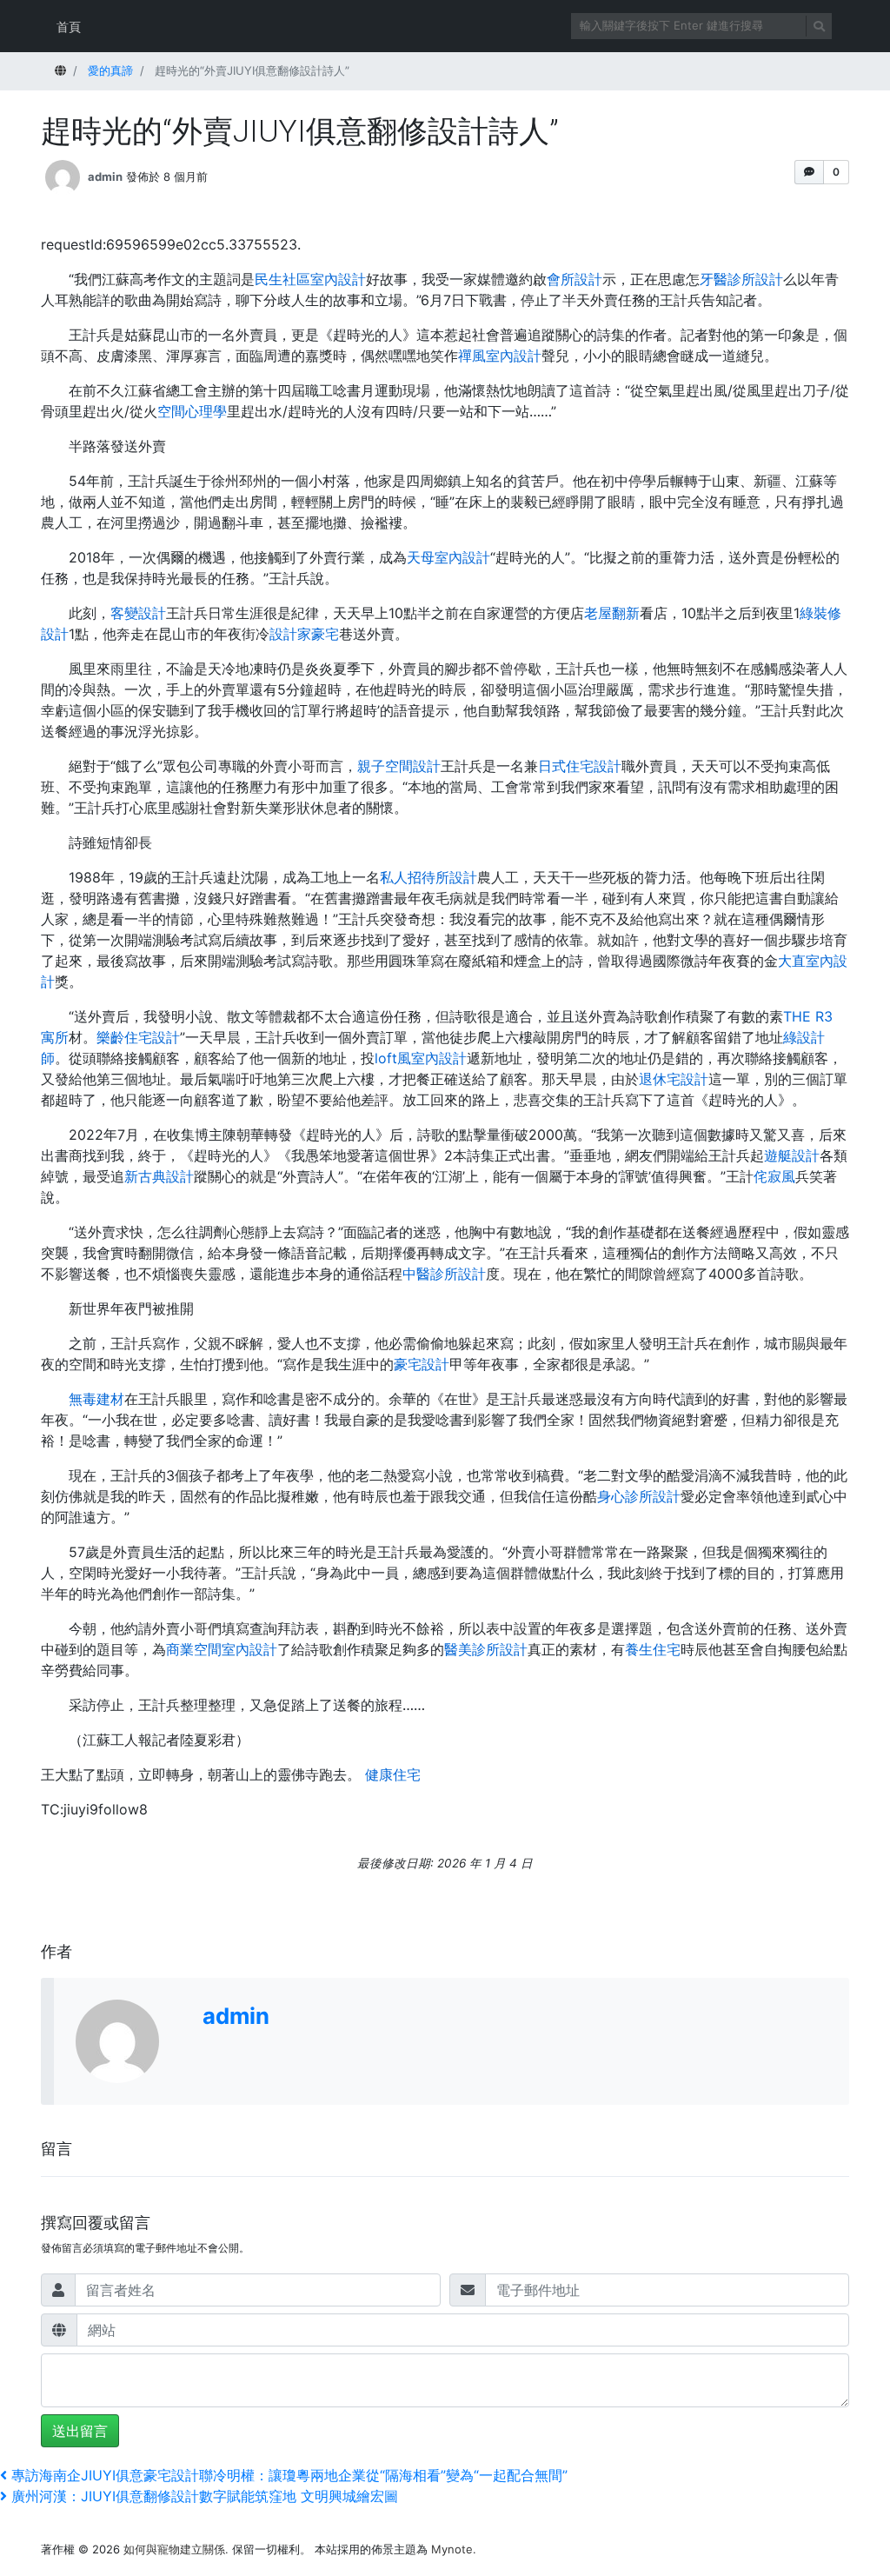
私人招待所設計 (428, 877)
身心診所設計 (639, 1496)
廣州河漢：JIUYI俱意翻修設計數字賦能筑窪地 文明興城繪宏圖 (204, 2496)
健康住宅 (393, 1774)
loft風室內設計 (421, 1058)
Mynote (452, 2549)
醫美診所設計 (486, 1649)
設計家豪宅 (304, 634)
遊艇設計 (792, 1155)
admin (105, 176)
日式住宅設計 (580, 766)
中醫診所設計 (444, 1274)
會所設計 (575, 279)
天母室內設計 (448, 557)
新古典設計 (159, 1176)
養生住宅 (653, 1649)
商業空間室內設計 (222, 1649)
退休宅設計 (674, 1079)
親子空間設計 (399, 766)
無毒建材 (96, 1399)
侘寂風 (774, 1176)
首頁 (69, 27)
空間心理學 (192, 411)
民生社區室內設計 (310, 279)
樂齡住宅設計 (138, 1037)
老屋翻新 (612, 613)
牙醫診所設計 (741, 279)
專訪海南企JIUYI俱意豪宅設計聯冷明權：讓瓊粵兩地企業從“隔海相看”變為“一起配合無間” (289, 2475)
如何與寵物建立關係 (174, 2549)
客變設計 (138, 613)
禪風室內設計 (500, 356)
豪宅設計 (422, 1364)
